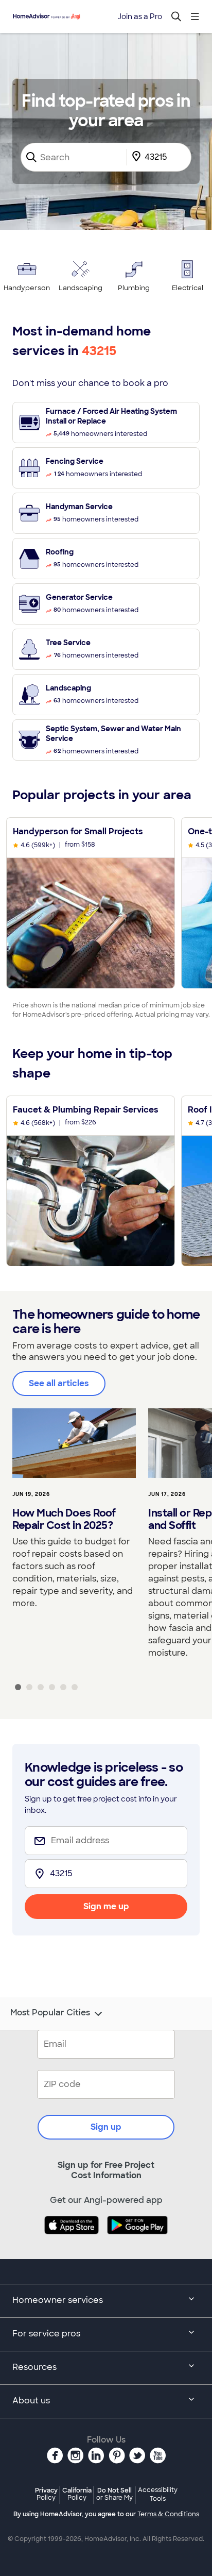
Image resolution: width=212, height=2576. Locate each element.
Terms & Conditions (168, 2514)
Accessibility (158, 2495)
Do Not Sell (114, 2494)
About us (31, 2401)
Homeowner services (58, 2300)
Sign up (106, 2127)
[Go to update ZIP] (138, 157)
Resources (34, 2367)
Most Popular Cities (50, 2013)
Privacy (46, 2494)
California (77, 2494)
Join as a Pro (140, 16)
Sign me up (106, 1906)
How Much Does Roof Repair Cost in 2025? (64, 1519)
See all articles (59, 1383)
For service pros (46, 2334)
